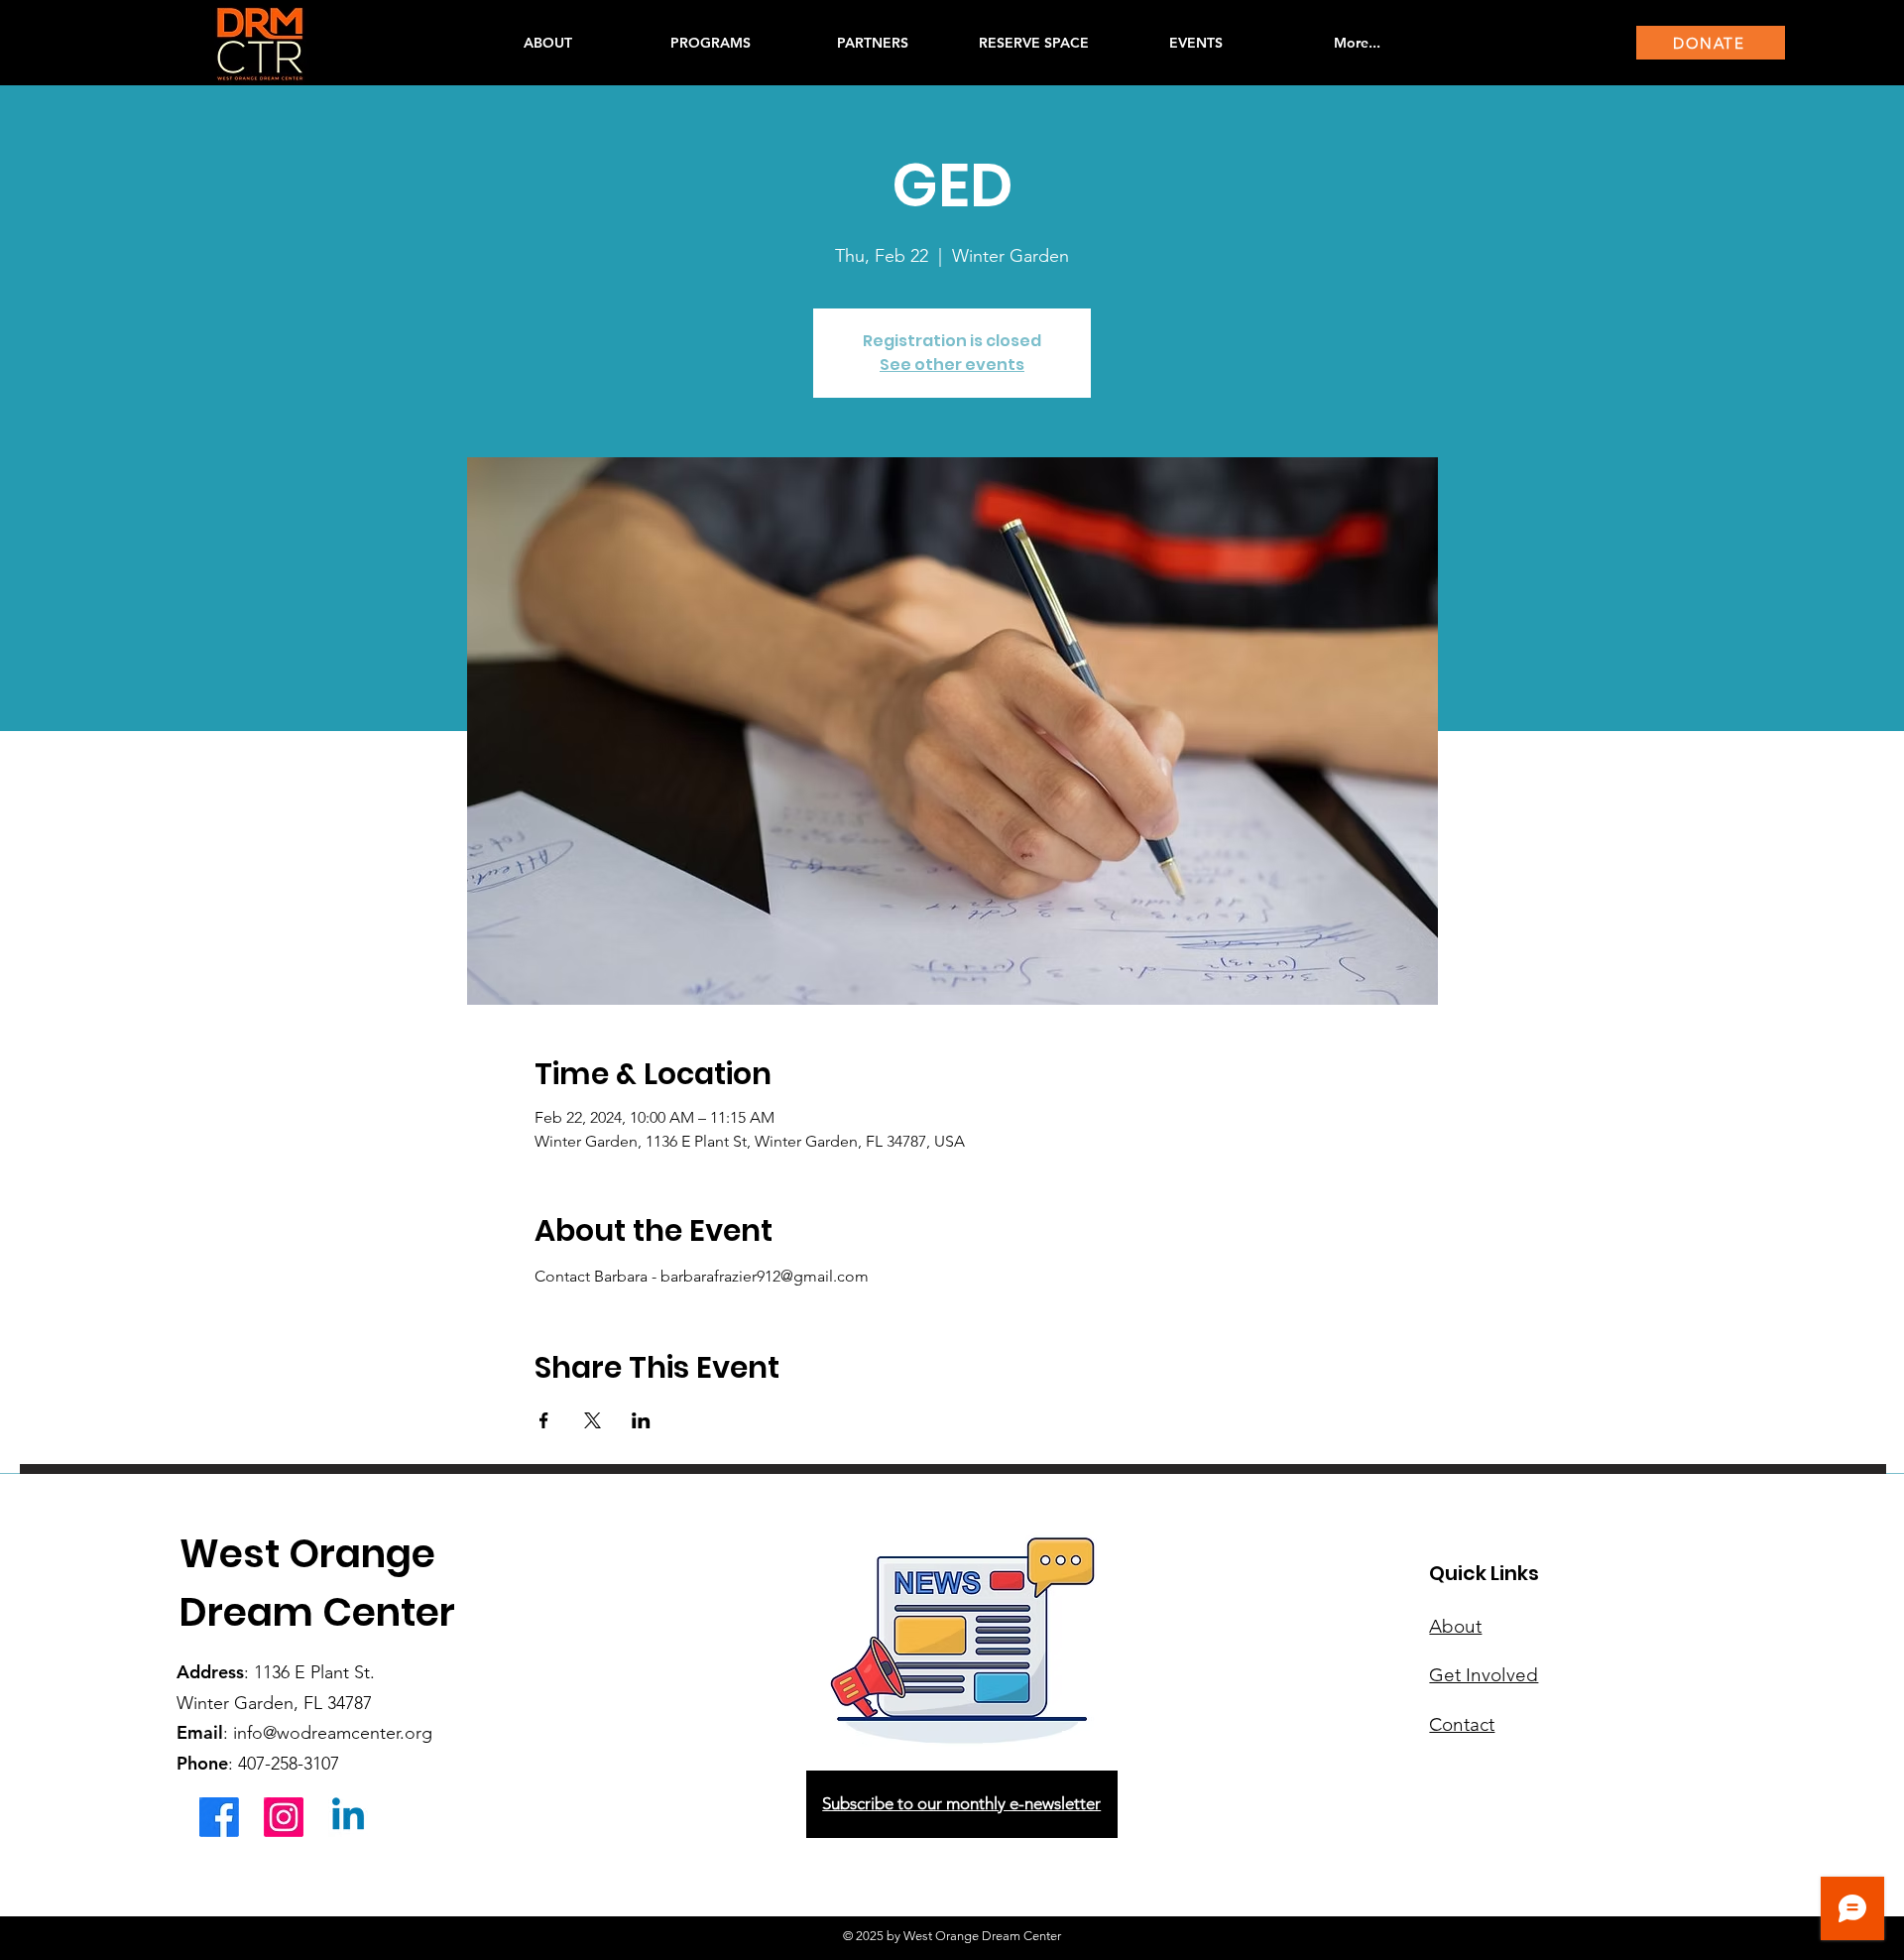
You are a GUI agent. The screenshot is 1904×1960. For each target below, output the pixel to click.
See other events (952, 365)
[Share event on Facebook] (544, 1420)
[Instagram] (284, 1817)
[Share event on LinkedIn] (641, 1420)
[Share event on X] (593, 1420)
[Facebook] (219, 1817)
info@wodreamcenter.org (333, 1733)
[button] (710, 43)
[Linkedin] (348, 1817)
